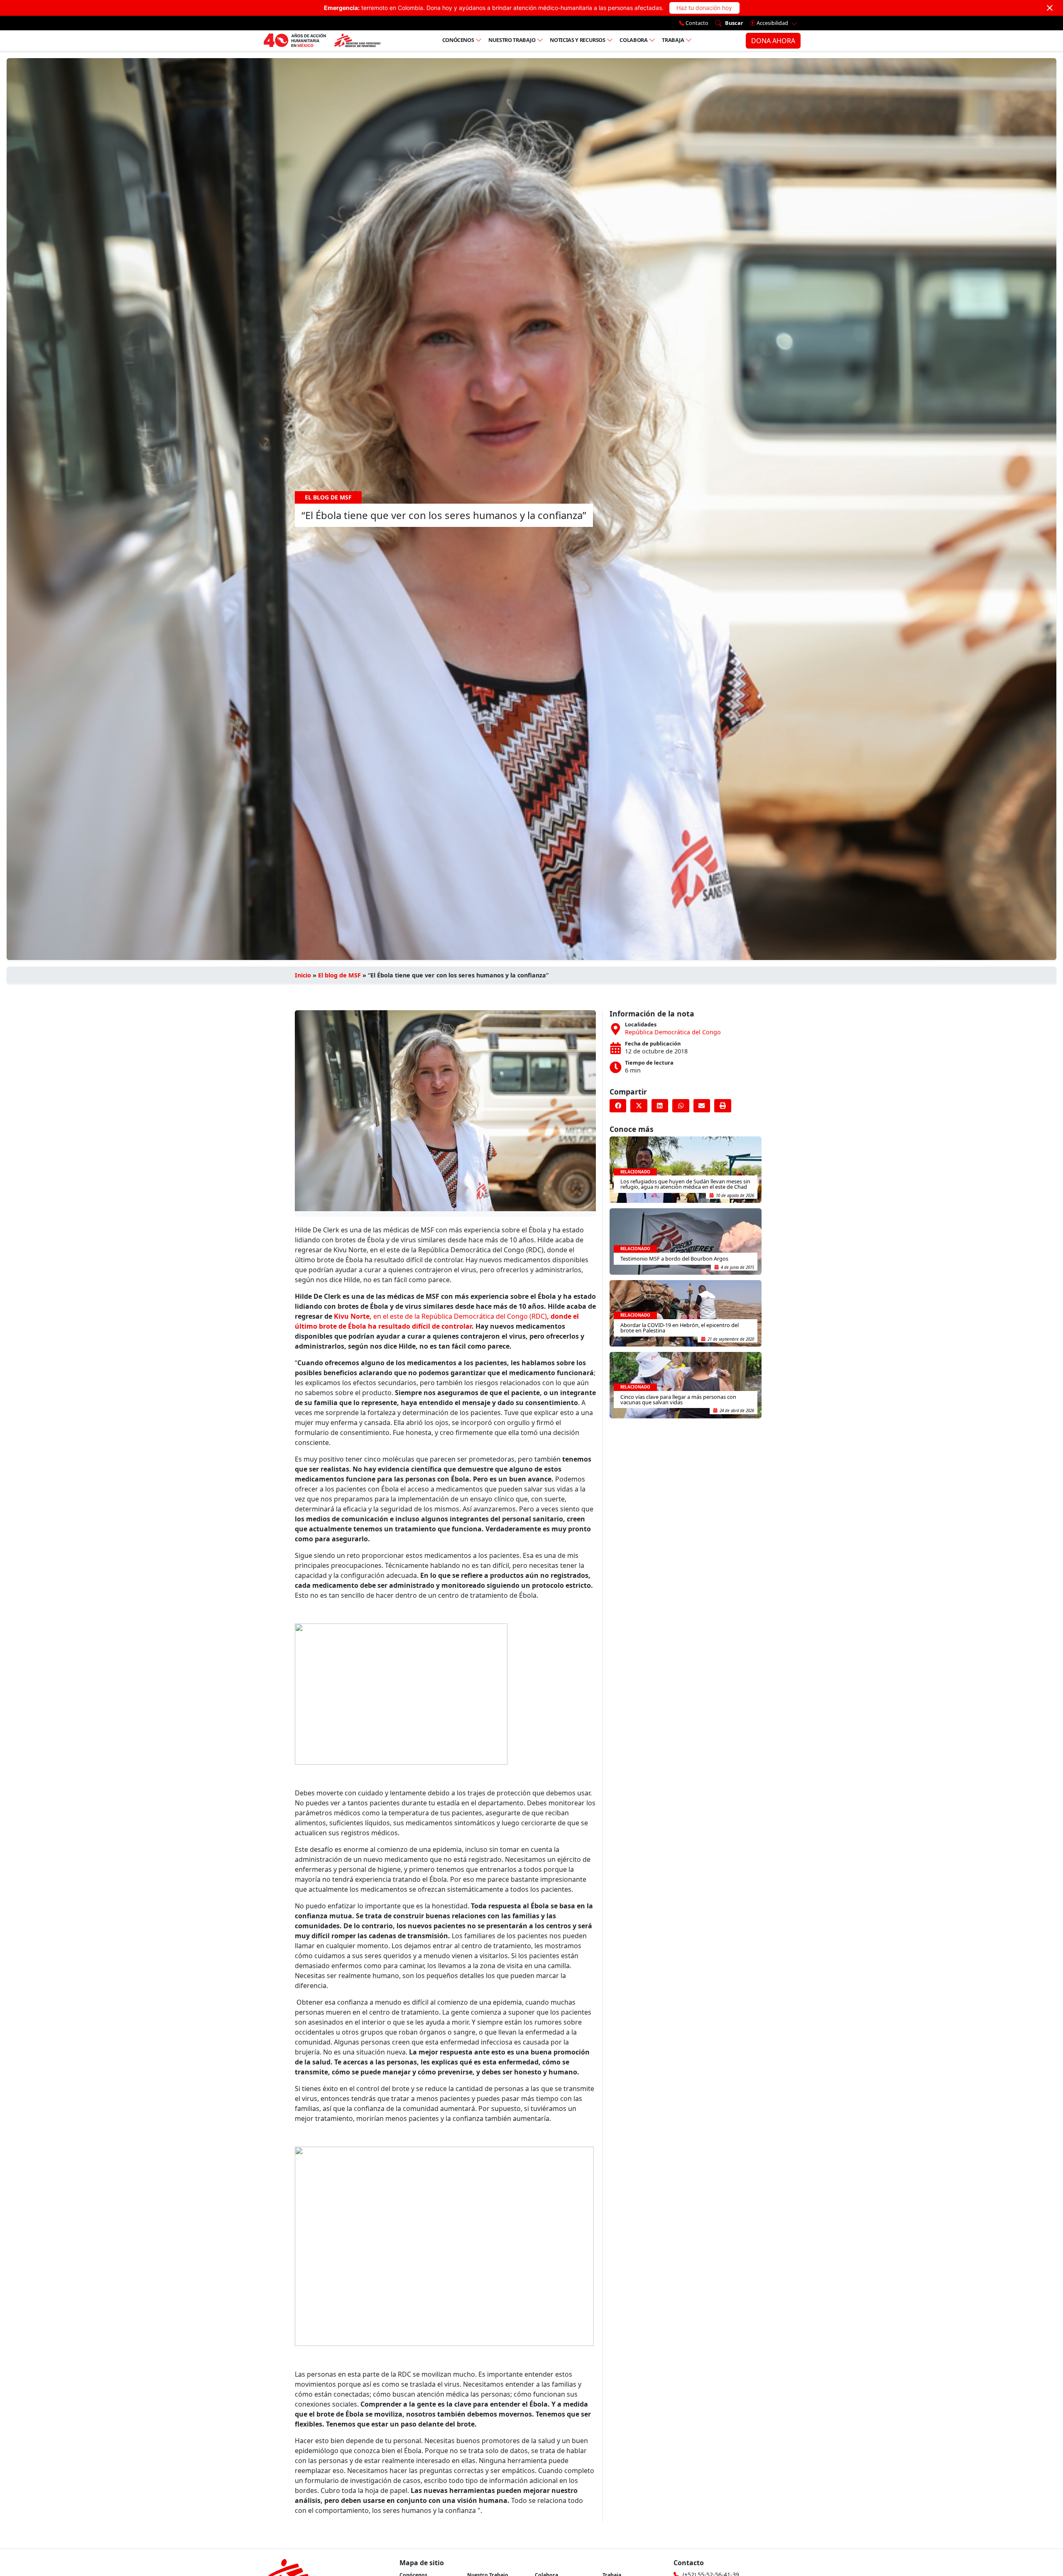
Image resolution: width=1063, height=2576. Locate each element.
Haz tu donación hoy (704, 8)
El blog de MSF (339, 975)
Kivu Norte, (354, 1316)
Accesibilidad (772, 23)
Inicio (303, 975)
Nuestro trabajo (512, 40)
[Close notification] (1050, 8)
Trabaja (673, 40)
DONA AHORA (773, 41)
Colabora (633, 40)
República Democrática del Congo (673, 1032)
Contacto (696, 23)
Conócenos (458, 40)
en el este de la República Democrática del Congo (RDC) (460, 1316)
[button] (618, 1106)
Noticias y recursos (577, 40)
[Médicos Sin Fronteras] (322, 41)
